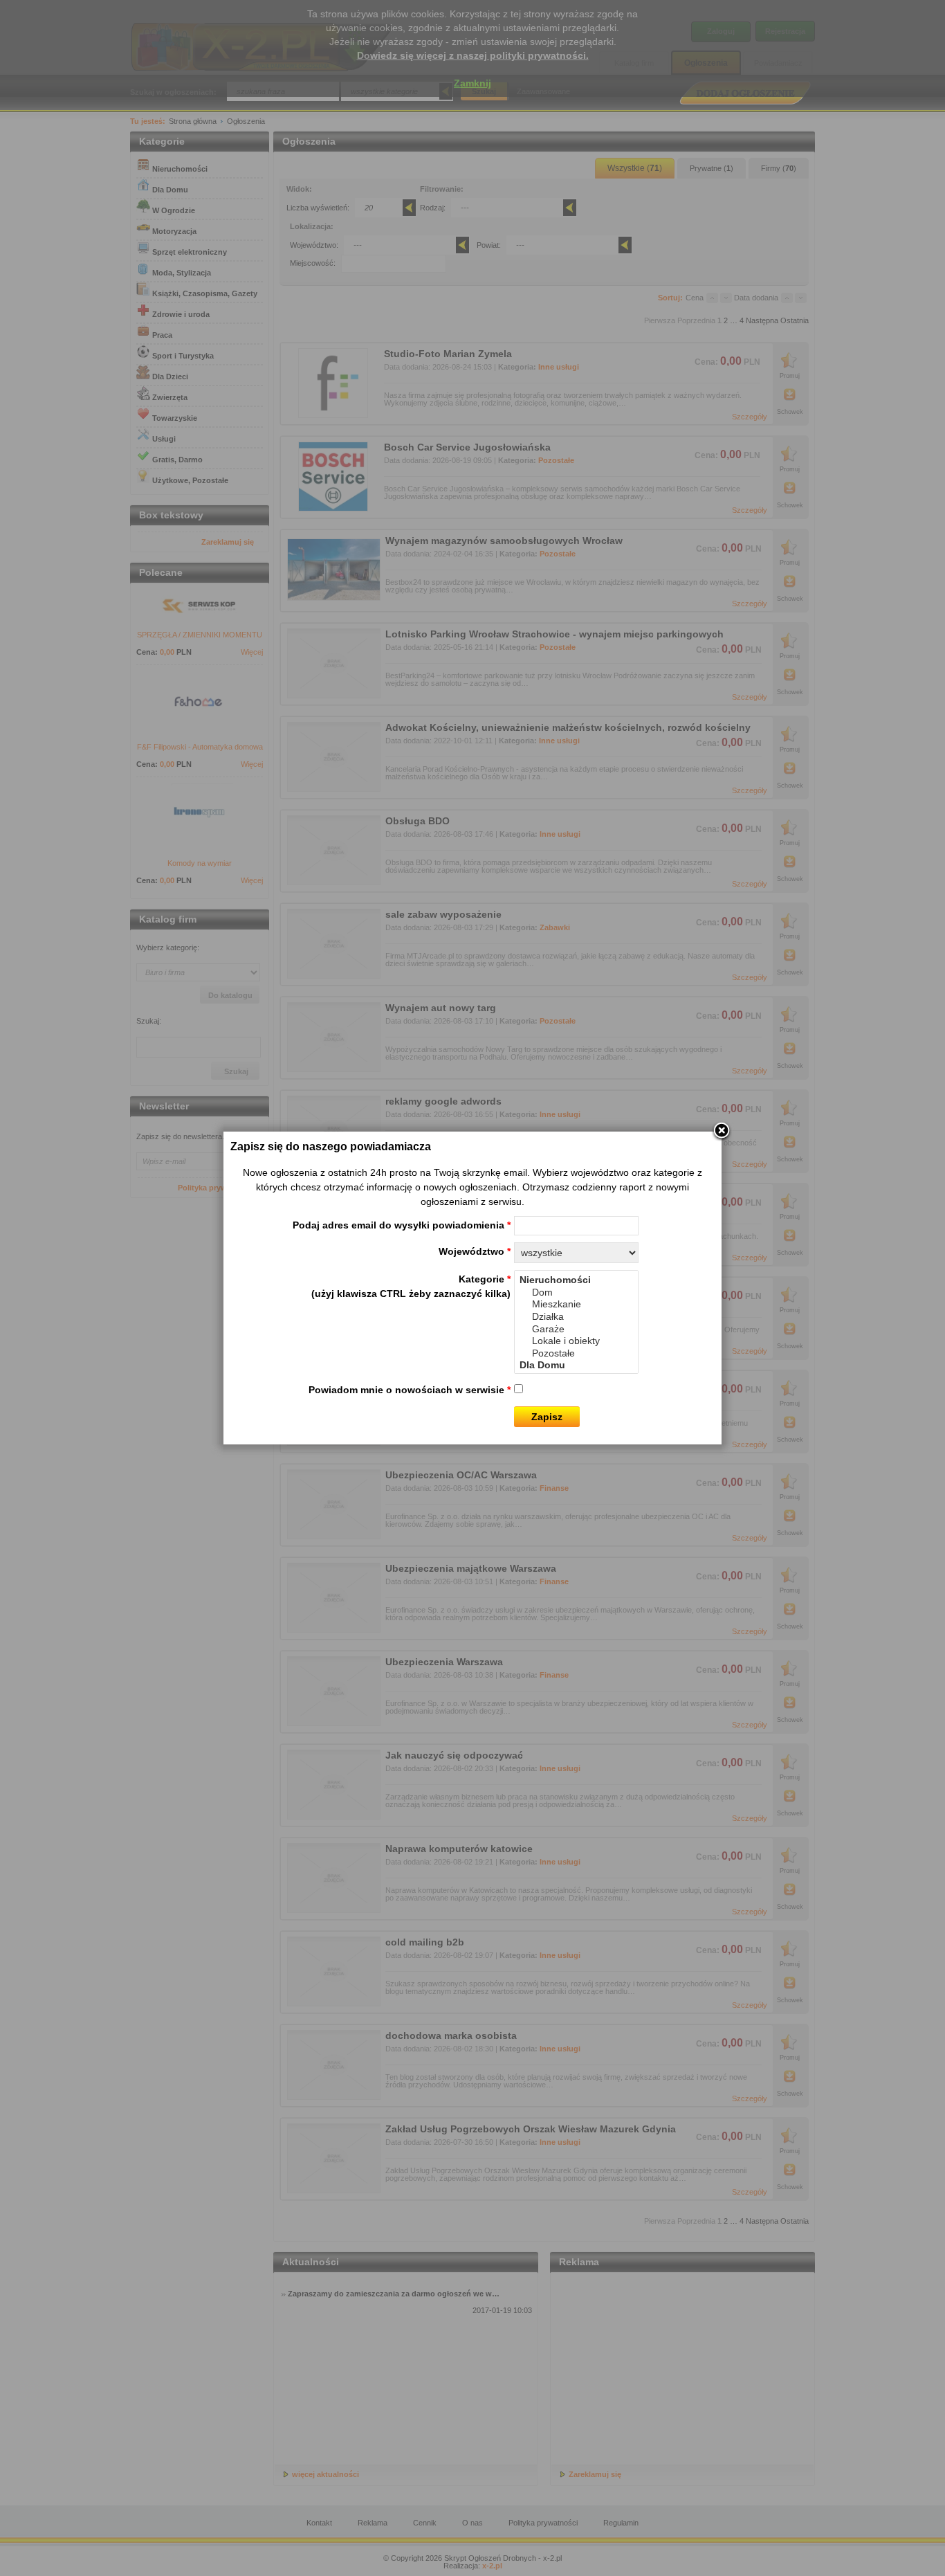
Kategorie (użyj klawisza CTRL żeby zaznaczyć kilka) (411, 1286)
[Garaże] (576, 1330)
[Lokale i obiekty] (576, 1341)
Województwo (475, 1251)
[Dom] (576, 1293)
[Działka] (576, 1317)
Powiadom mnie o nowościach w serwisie (410, 1390)
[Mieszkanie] (576, 1305)
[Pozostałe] (576, 1354)
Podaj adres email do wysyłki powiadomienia (402, 1225)
